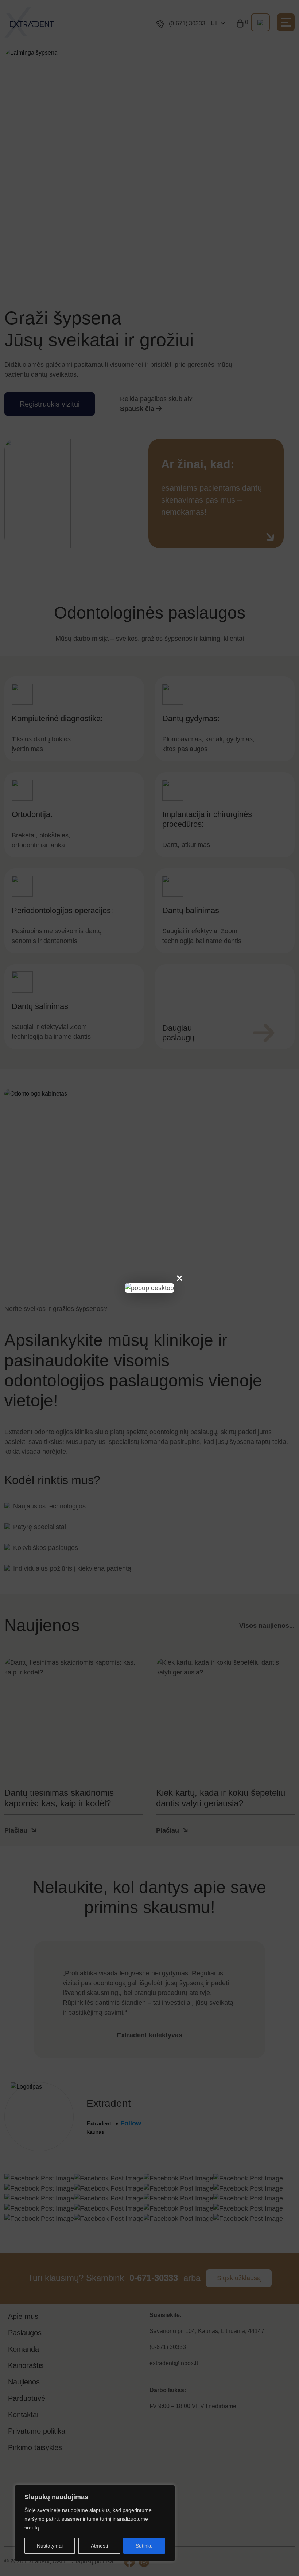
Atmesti (99, 2546)
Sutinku (144, 2546)
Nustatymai (50, 2546)
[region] (95, 2523)
